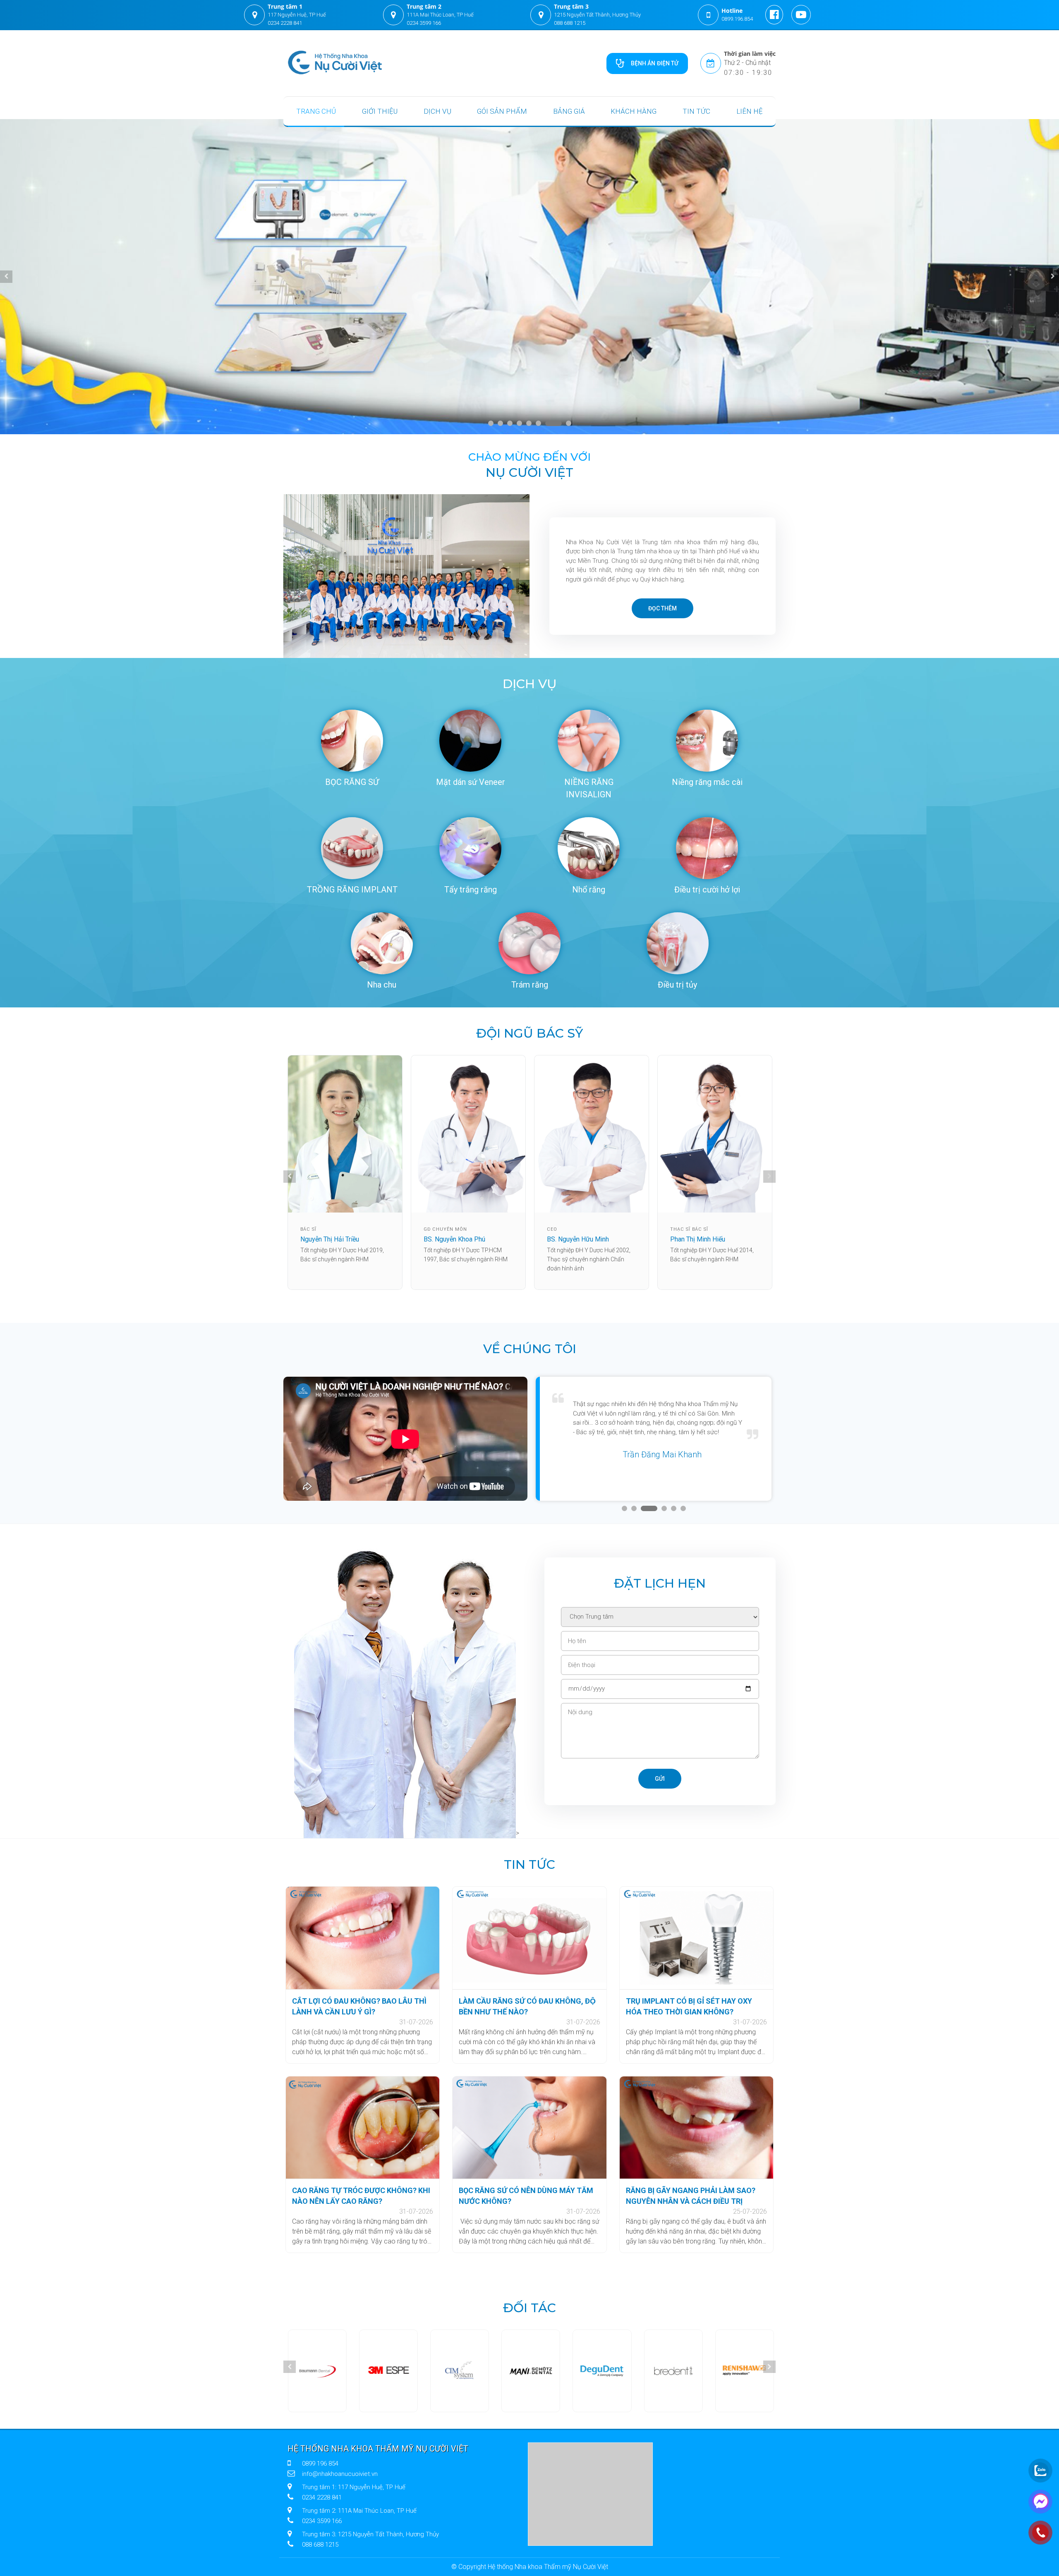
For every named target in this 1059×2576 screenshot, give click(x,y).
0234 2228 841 (285, 23)
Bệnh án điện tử (655, 63)
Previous (6, 277)
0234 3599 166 (424, 23)
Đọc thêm (662, 608)
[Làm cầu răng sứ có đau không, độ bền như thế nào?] (529, 1938)
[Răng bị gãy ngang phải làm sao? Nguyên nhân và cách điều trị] (696, 2128)
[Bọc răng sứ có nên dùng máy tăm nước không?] (529, 2128)
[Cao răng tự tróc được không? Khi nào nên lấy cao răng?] (363, 2128)
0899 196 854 (320, 2464)
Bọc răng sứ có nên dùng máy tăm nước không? (526, 2196)
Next (1053, 277)
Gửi (660, 1779)
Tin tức (696, 111)
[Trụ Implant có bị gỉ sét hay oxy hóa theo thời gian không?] (696, 1938)
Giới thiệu (380, 111)
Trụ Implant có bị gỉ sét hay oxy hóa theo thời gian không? (689, 2006)
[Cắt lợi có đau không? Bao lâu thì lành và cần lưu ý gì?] (363, 1938)
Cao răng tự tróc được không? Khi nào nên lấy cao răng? (361, 2196)
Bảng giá (569, 111)
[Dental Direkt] (746, 2371)
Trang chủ (316, 111)
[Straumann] (674, 2371)
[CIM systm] (312, 2371)
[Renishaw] (602, 2371)
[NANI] (385, 2371)
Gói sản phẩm (502, 111)
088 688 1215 (570, 23)
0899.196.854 (737, 19)
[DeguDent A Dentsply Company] (457, 2371)
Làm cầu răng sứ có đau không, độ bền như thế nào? (527, 2006)
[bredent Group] (529, 2371)
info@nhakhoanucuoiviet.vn (340, 2474)
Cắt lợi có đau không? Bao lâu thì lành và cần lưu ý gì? (359, 2006)
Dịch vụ (437, 111)
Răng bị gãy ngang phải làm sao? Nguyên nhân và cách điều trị (691, 2196)
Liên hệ (750, 111)
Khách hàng (634, 111)
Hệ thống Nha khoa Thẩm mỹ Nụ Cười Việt (378, 2449)
